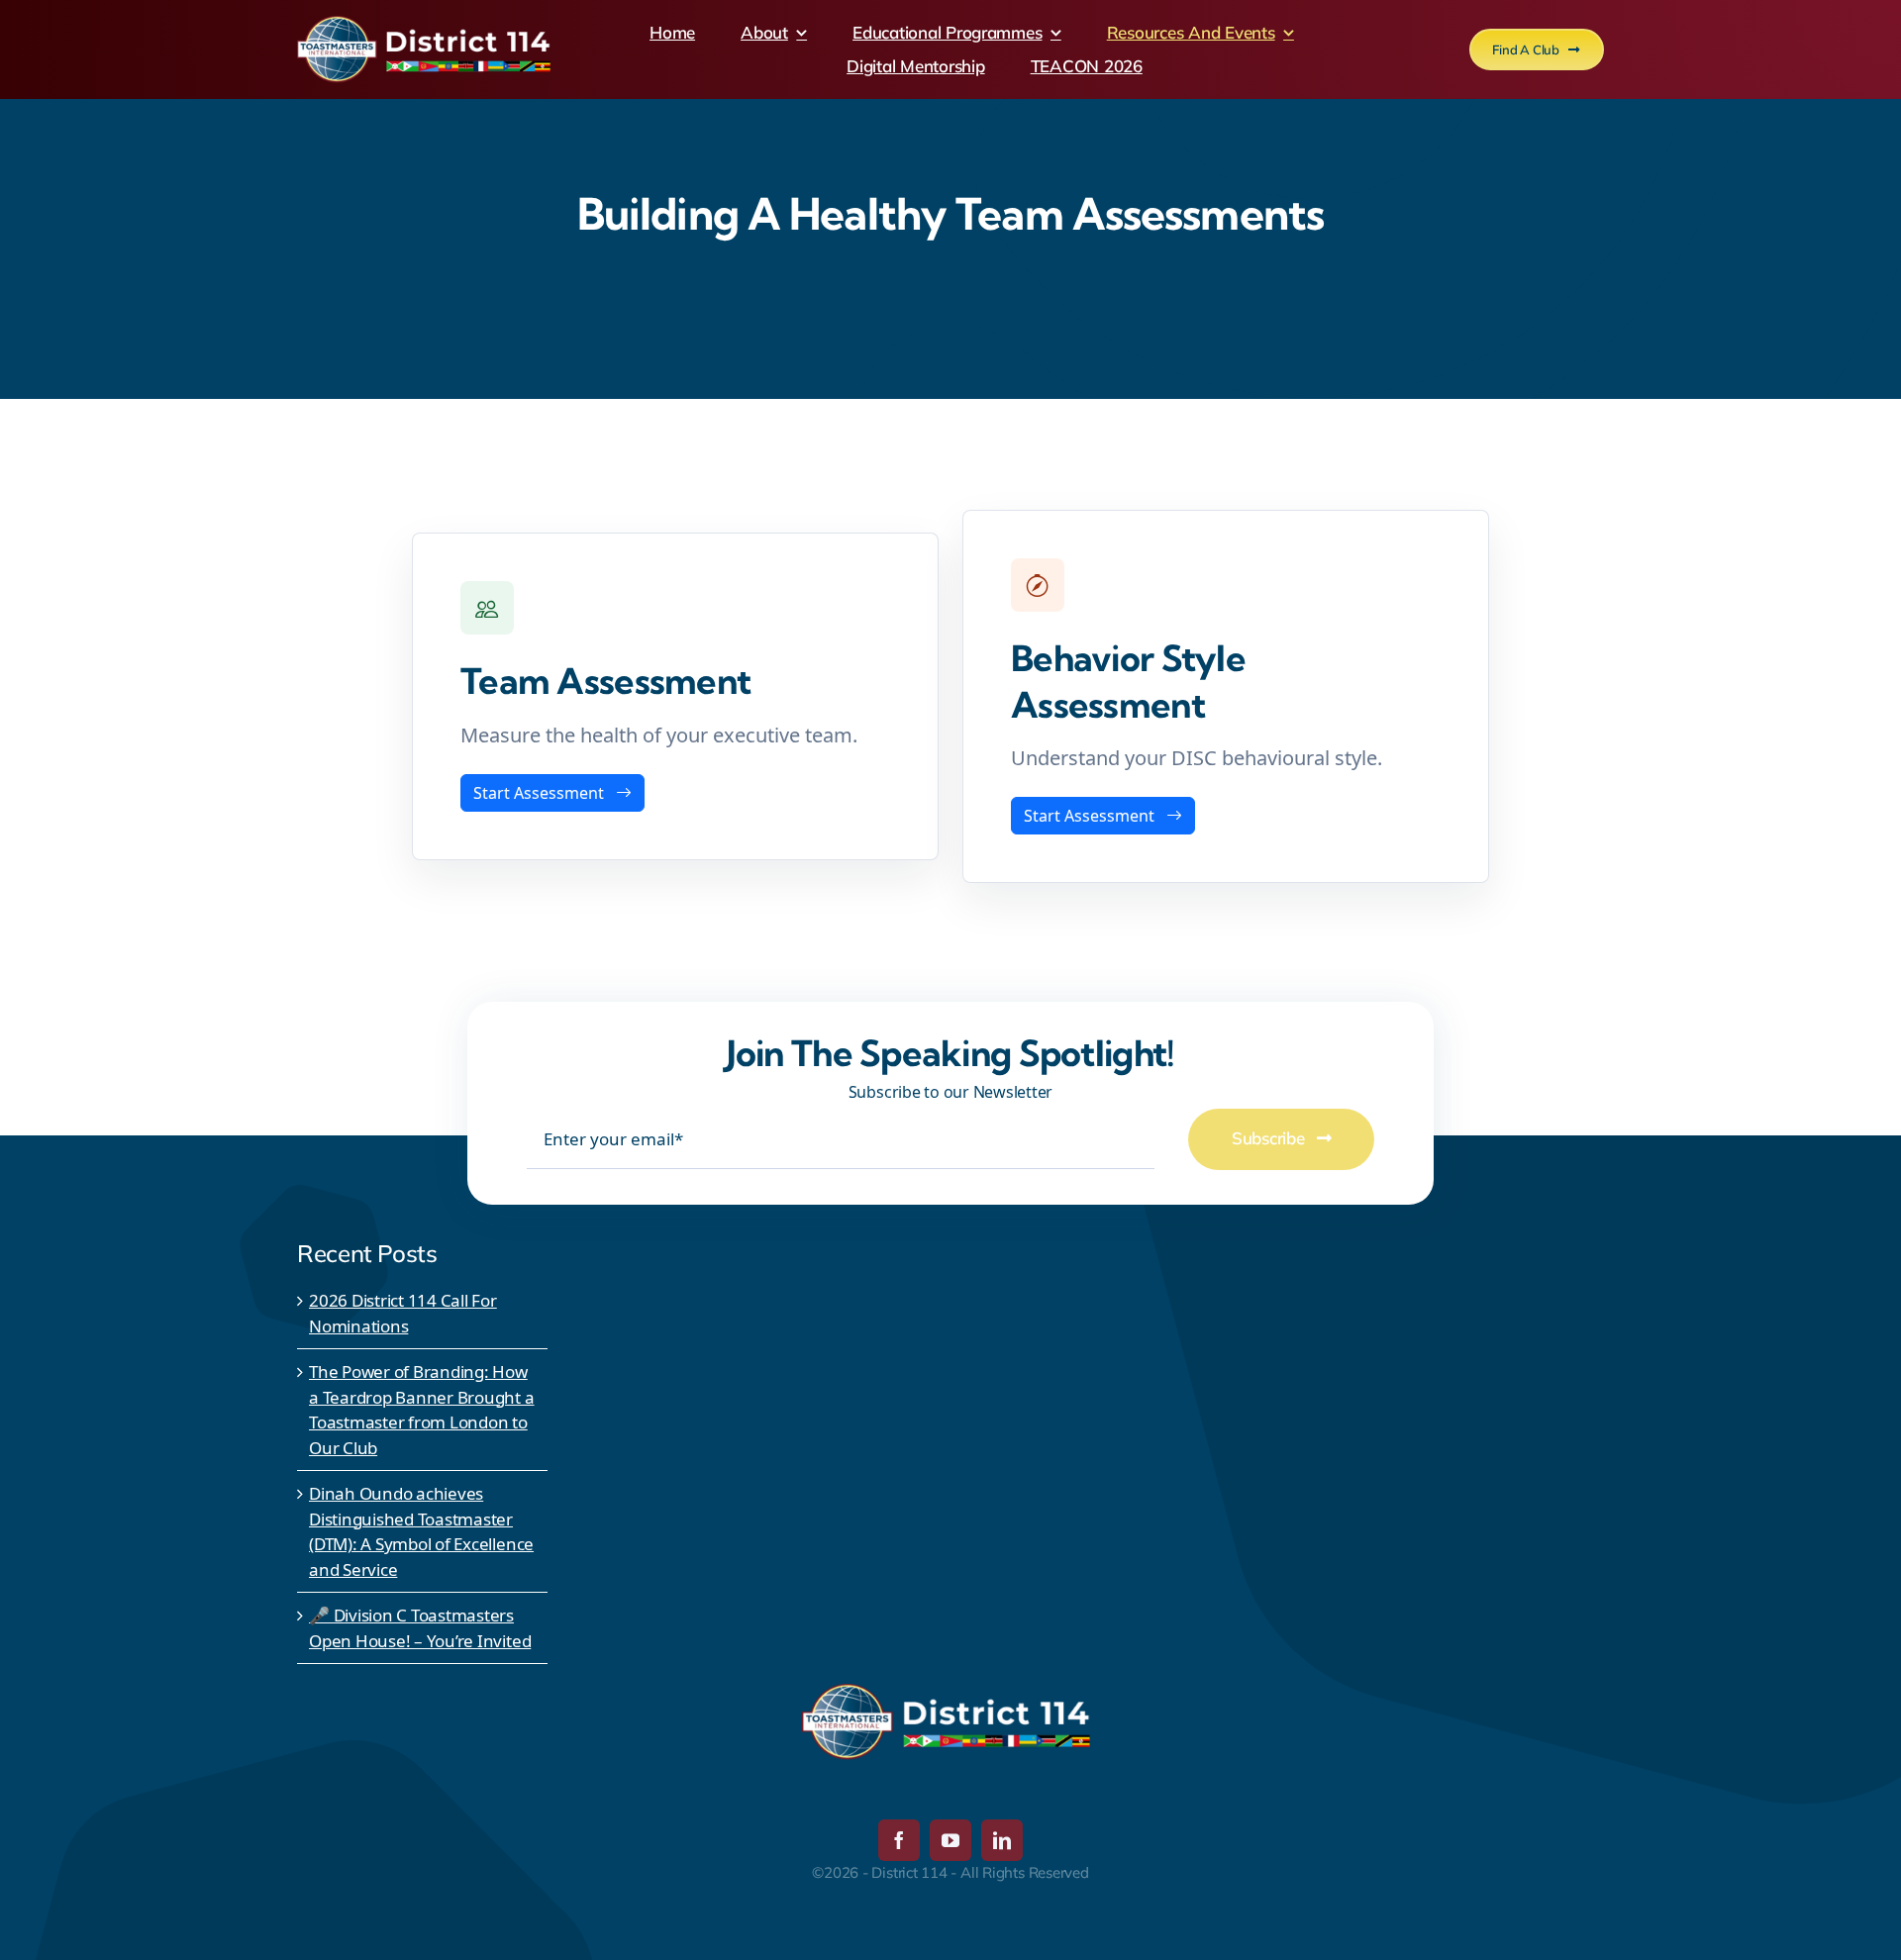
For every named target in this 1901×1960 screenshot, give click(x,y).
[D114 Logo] (428, 24)
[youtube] (950, 1840)
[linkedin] (1002, 1840)
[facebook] (899, 1840)
